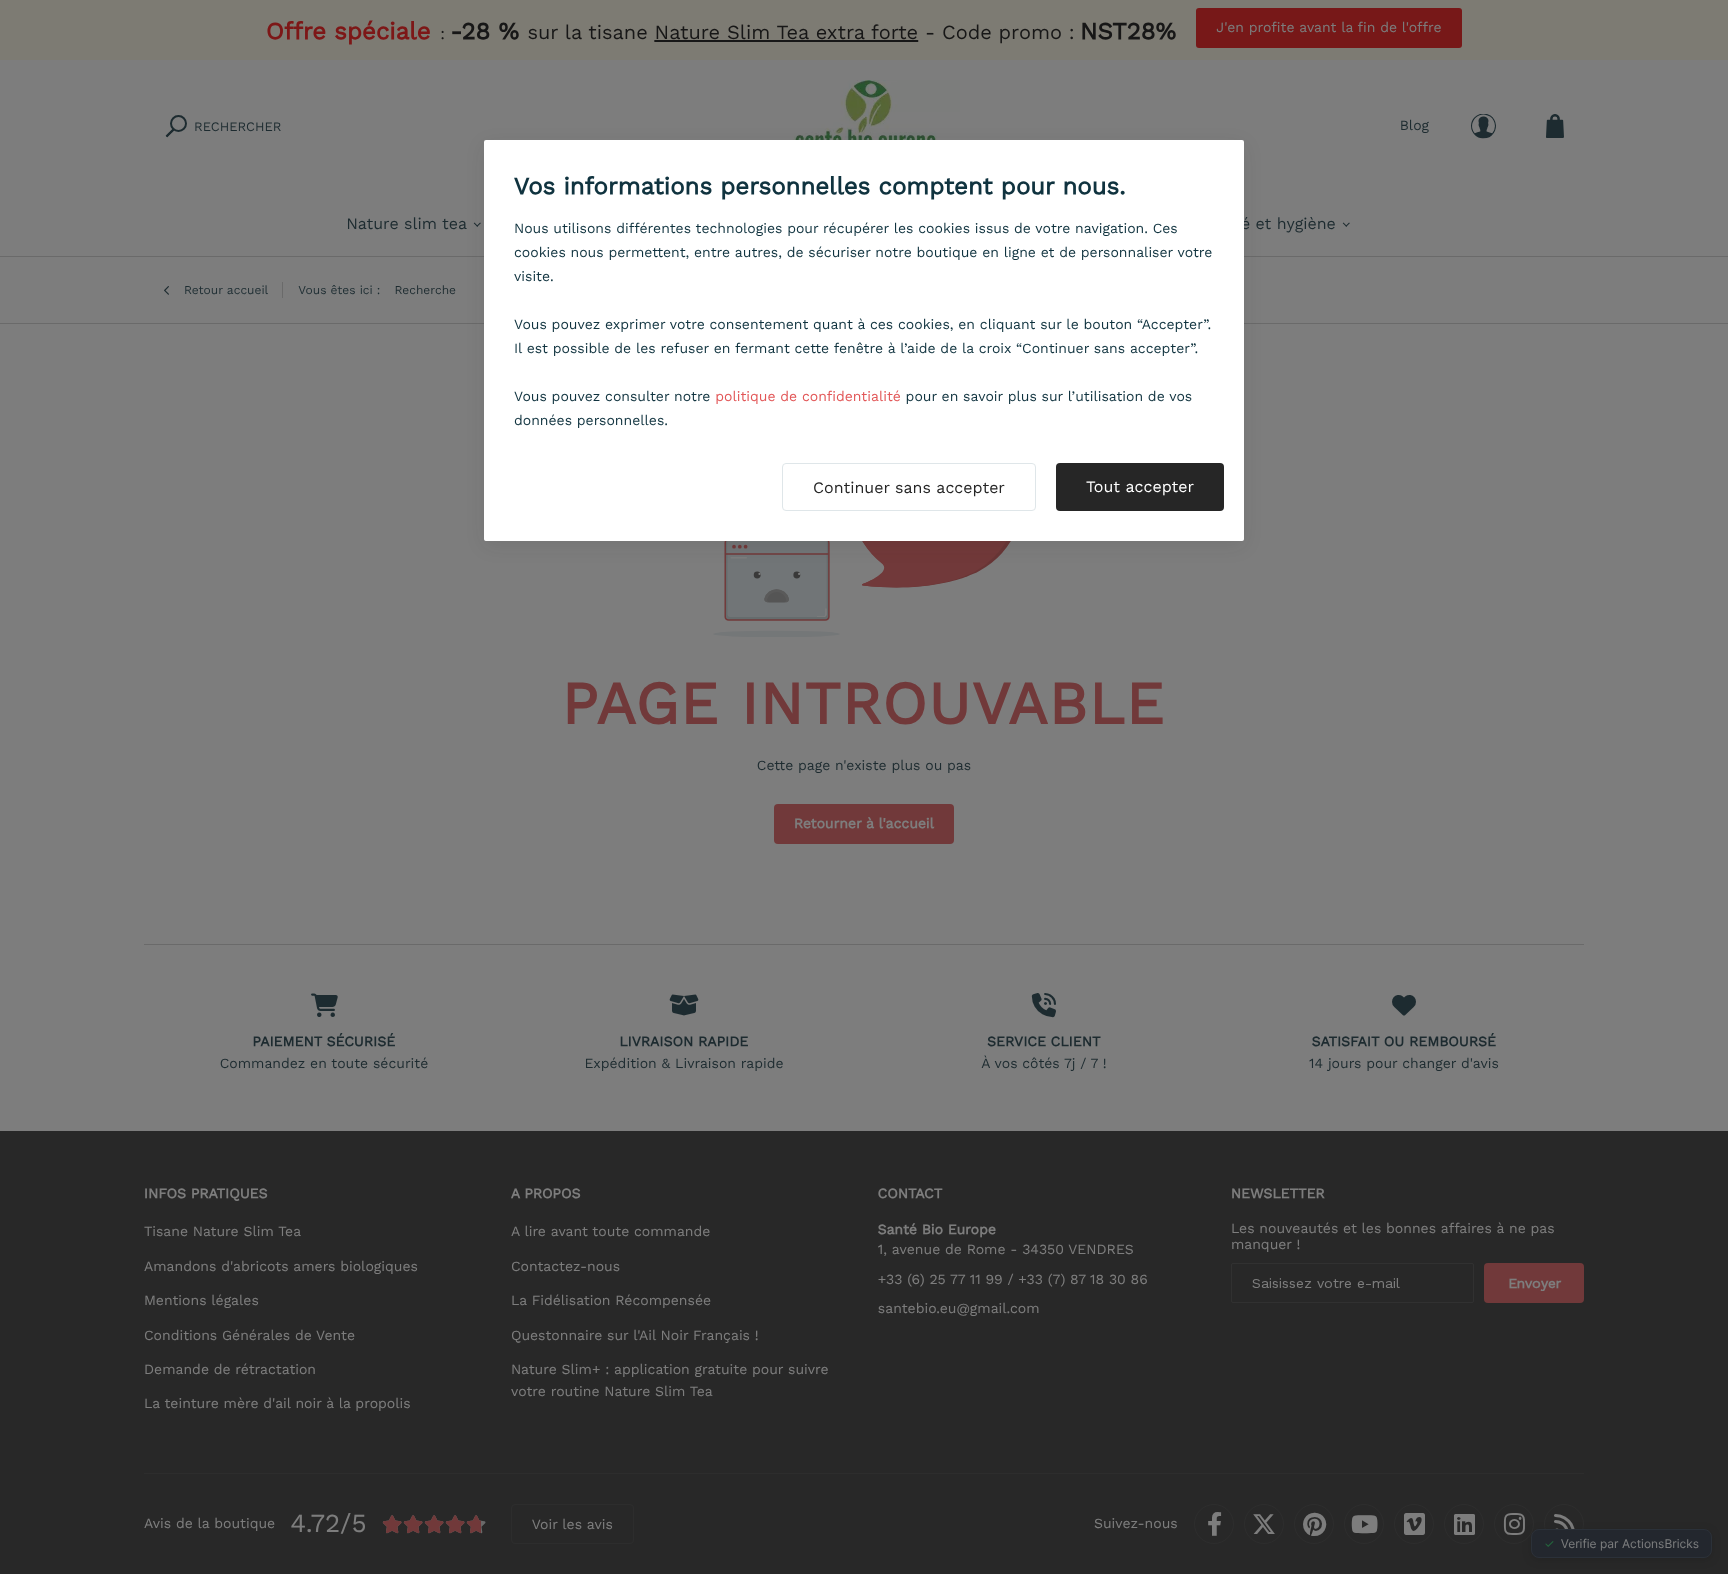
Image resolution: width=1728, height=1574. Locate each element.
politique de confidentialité (808, 397)
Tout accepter (1140, 486)
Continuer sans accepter (909, 487)
